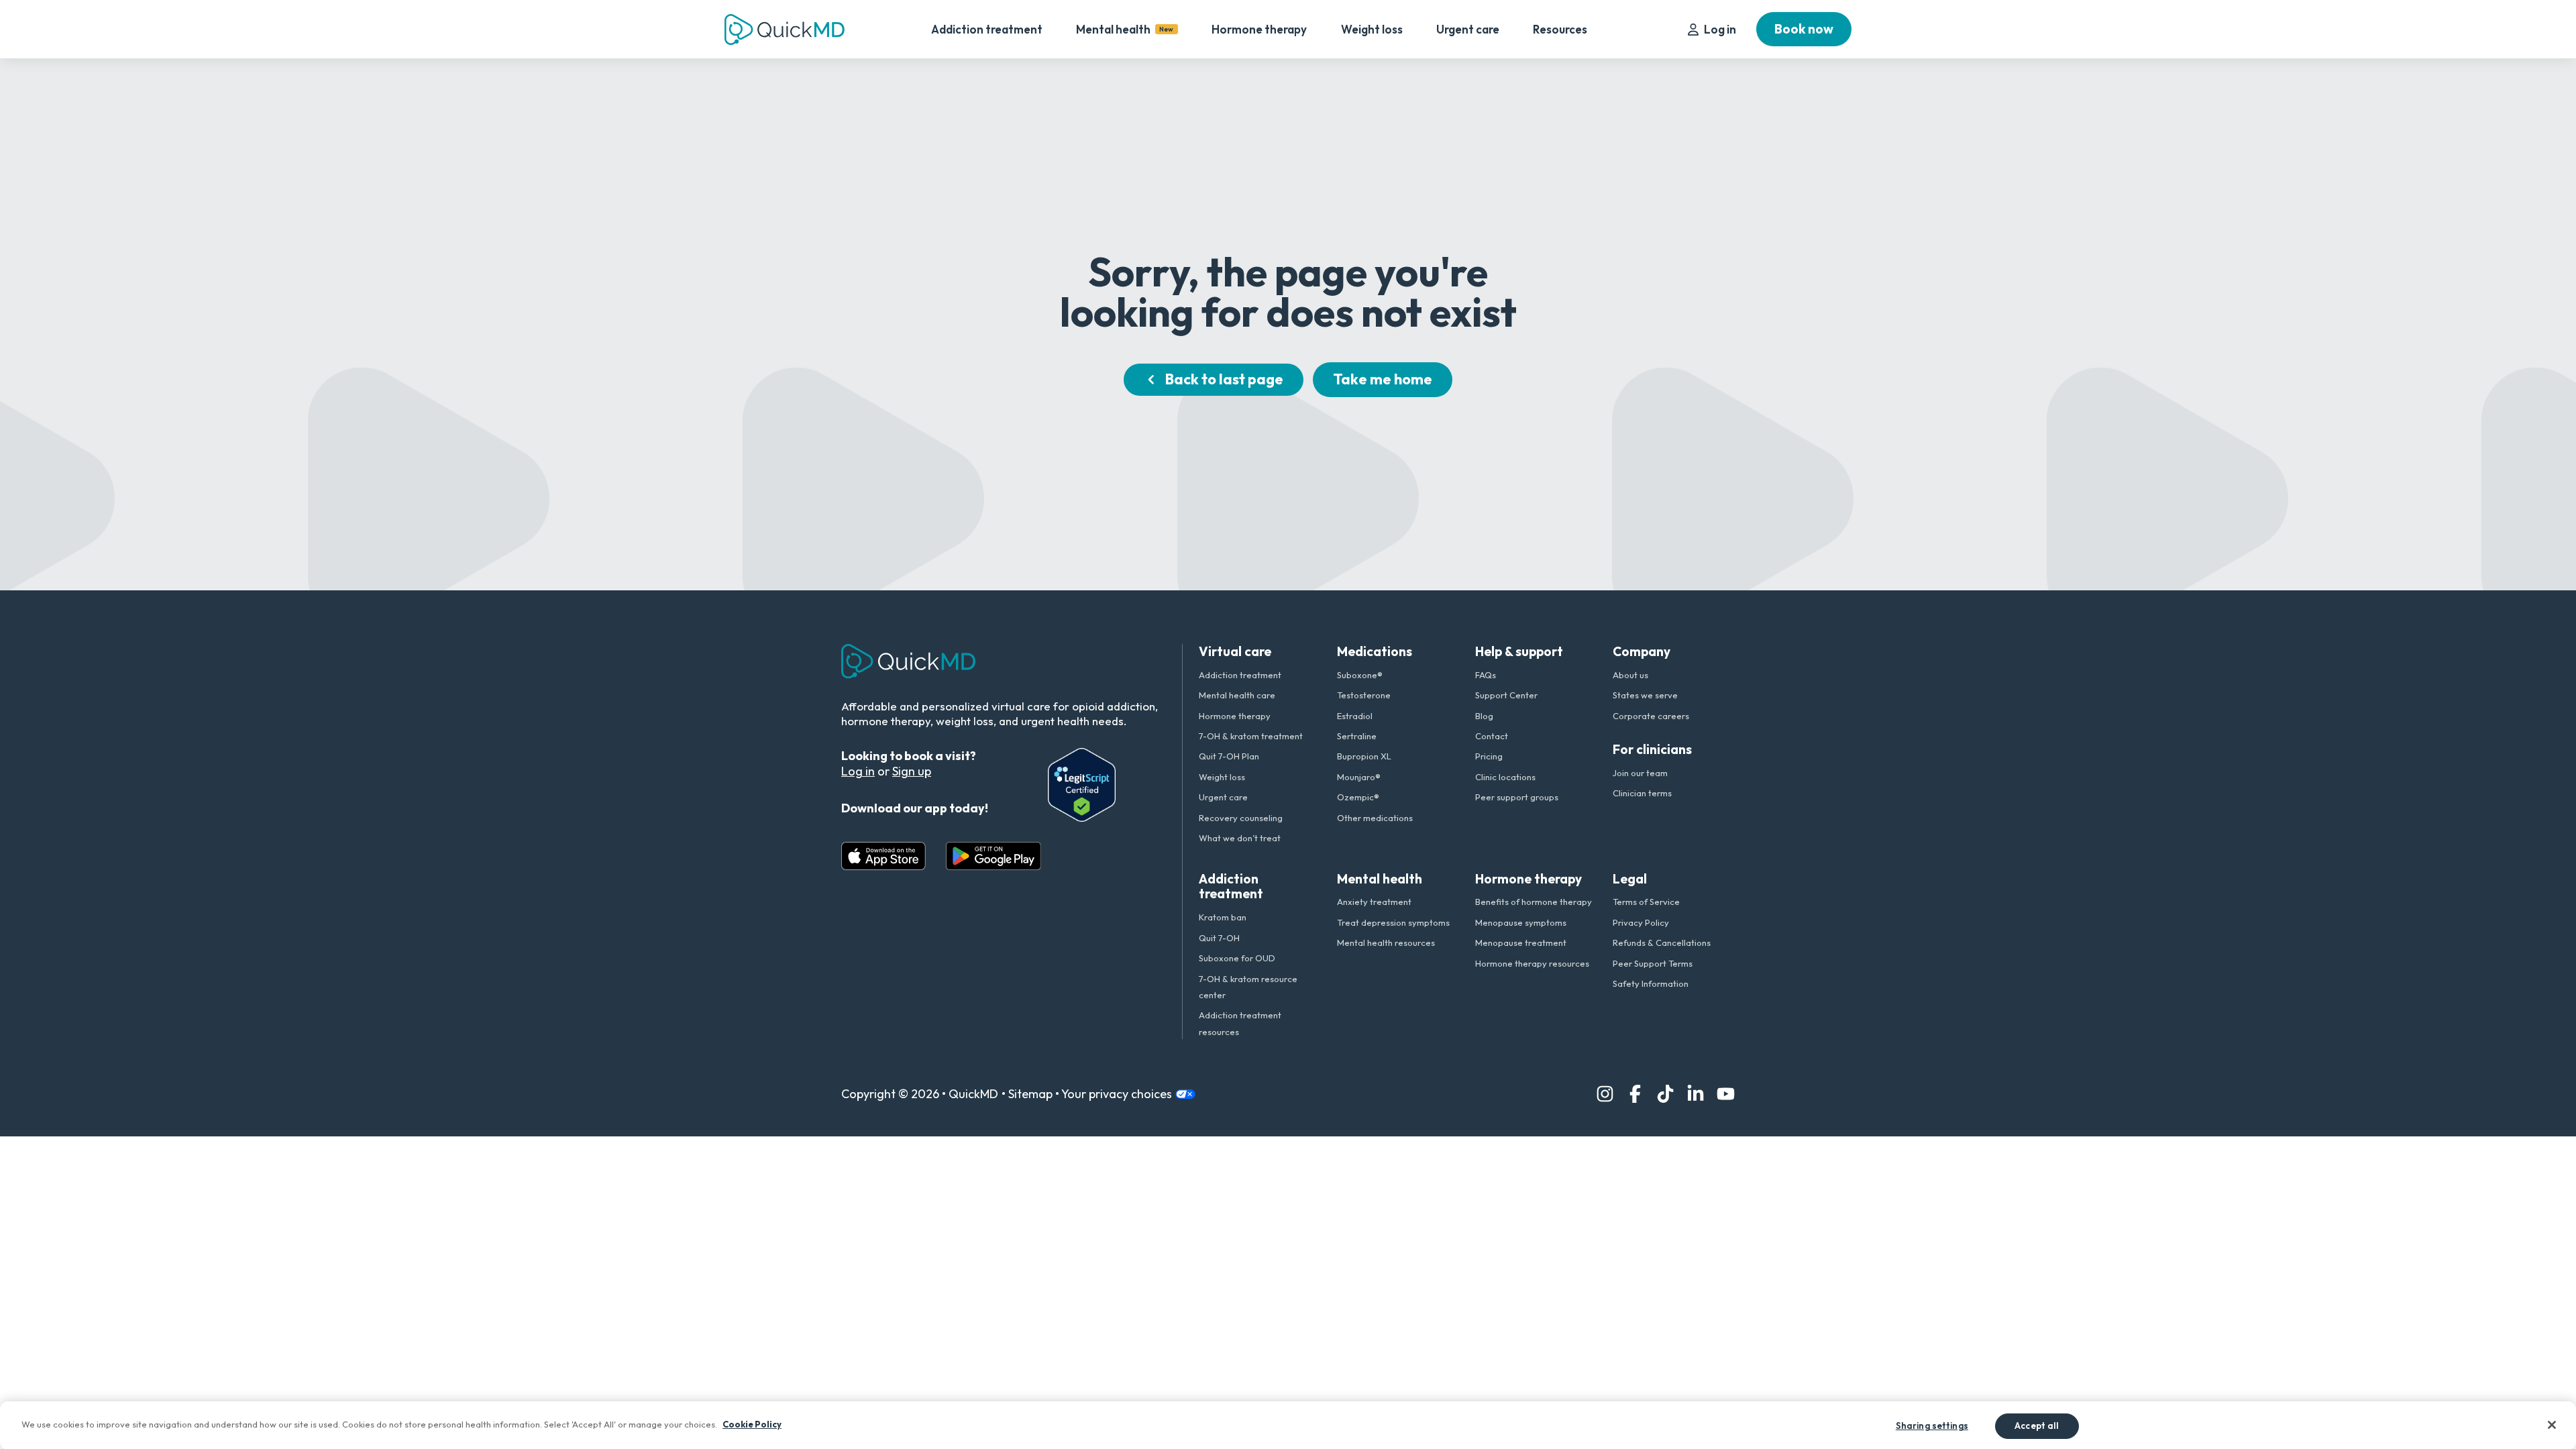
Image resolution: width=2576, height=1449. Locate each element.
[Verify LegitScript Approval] (1082, 785)
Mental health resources (1386, 943)
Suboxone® (1360, 675)
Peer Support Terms (1653, 963)
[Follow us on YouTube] (1726, 1094)
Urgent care (1468, 29)
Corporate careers (1651, 716)
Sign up (912, 771)
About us (1630, 675)
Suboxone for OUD (1237, 958)
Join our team (1640, 773)
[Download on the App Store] (883, 856)
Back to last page (1224, 379)
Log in (1720, 29)
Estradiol (1355, 716)
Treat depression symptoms (1393, 922)
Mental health (1125, 29)
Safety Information (1651, 983)
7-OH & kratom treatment (1251, 736)
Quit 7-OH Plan (1229, 756)
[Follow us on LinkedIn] (1696, 1094)
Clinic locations (1505, 777)
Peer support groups (1517, 797)
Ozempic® (1358, 797)
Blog (1484, 716)
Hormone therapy (1259, 29)
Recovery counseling (1241, 818)
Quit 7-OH (1219, 938)
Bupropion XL (1364, 756)
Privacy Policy (1641, 922)
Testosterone (1364, 695)
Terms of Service (1646, 902)
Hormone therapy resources (1532, 963)
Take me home (1383, 379)
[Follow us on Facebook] (1635, 1094)
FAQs (1486, 675)
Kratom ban (1223, 917)
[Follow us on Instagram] (1605, 1094)
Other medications (1375, 818)
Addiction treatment (987, 29)
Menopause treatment (1521, 943)
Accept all (2037, 1425)
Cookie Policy (752, 1424)
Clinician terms (1642, 793)
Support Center (1506, 695)
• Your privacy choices (1114, 1094)
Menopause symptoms (1521, 922)
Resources (1560, 29)
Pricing (1489, 756)
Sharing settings (1932, 1425)
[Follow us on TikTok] (1665, 1094)
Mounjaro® (1359, 777)
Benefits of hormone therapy (1534, 902)
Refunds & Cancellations (1662, 943)
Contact (1492, 736)
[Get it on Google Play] (994, 856)
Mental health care (1237, 695)
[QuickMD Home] (785, 30)
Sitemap (1027, 1094)
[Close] (2552, 1425)
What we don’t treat (1240, 838)
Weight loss (1372, 29)
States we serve (1645, 695)
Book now (1804, 29)
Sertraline (1357, 736)
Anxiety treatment (1374, 902)
